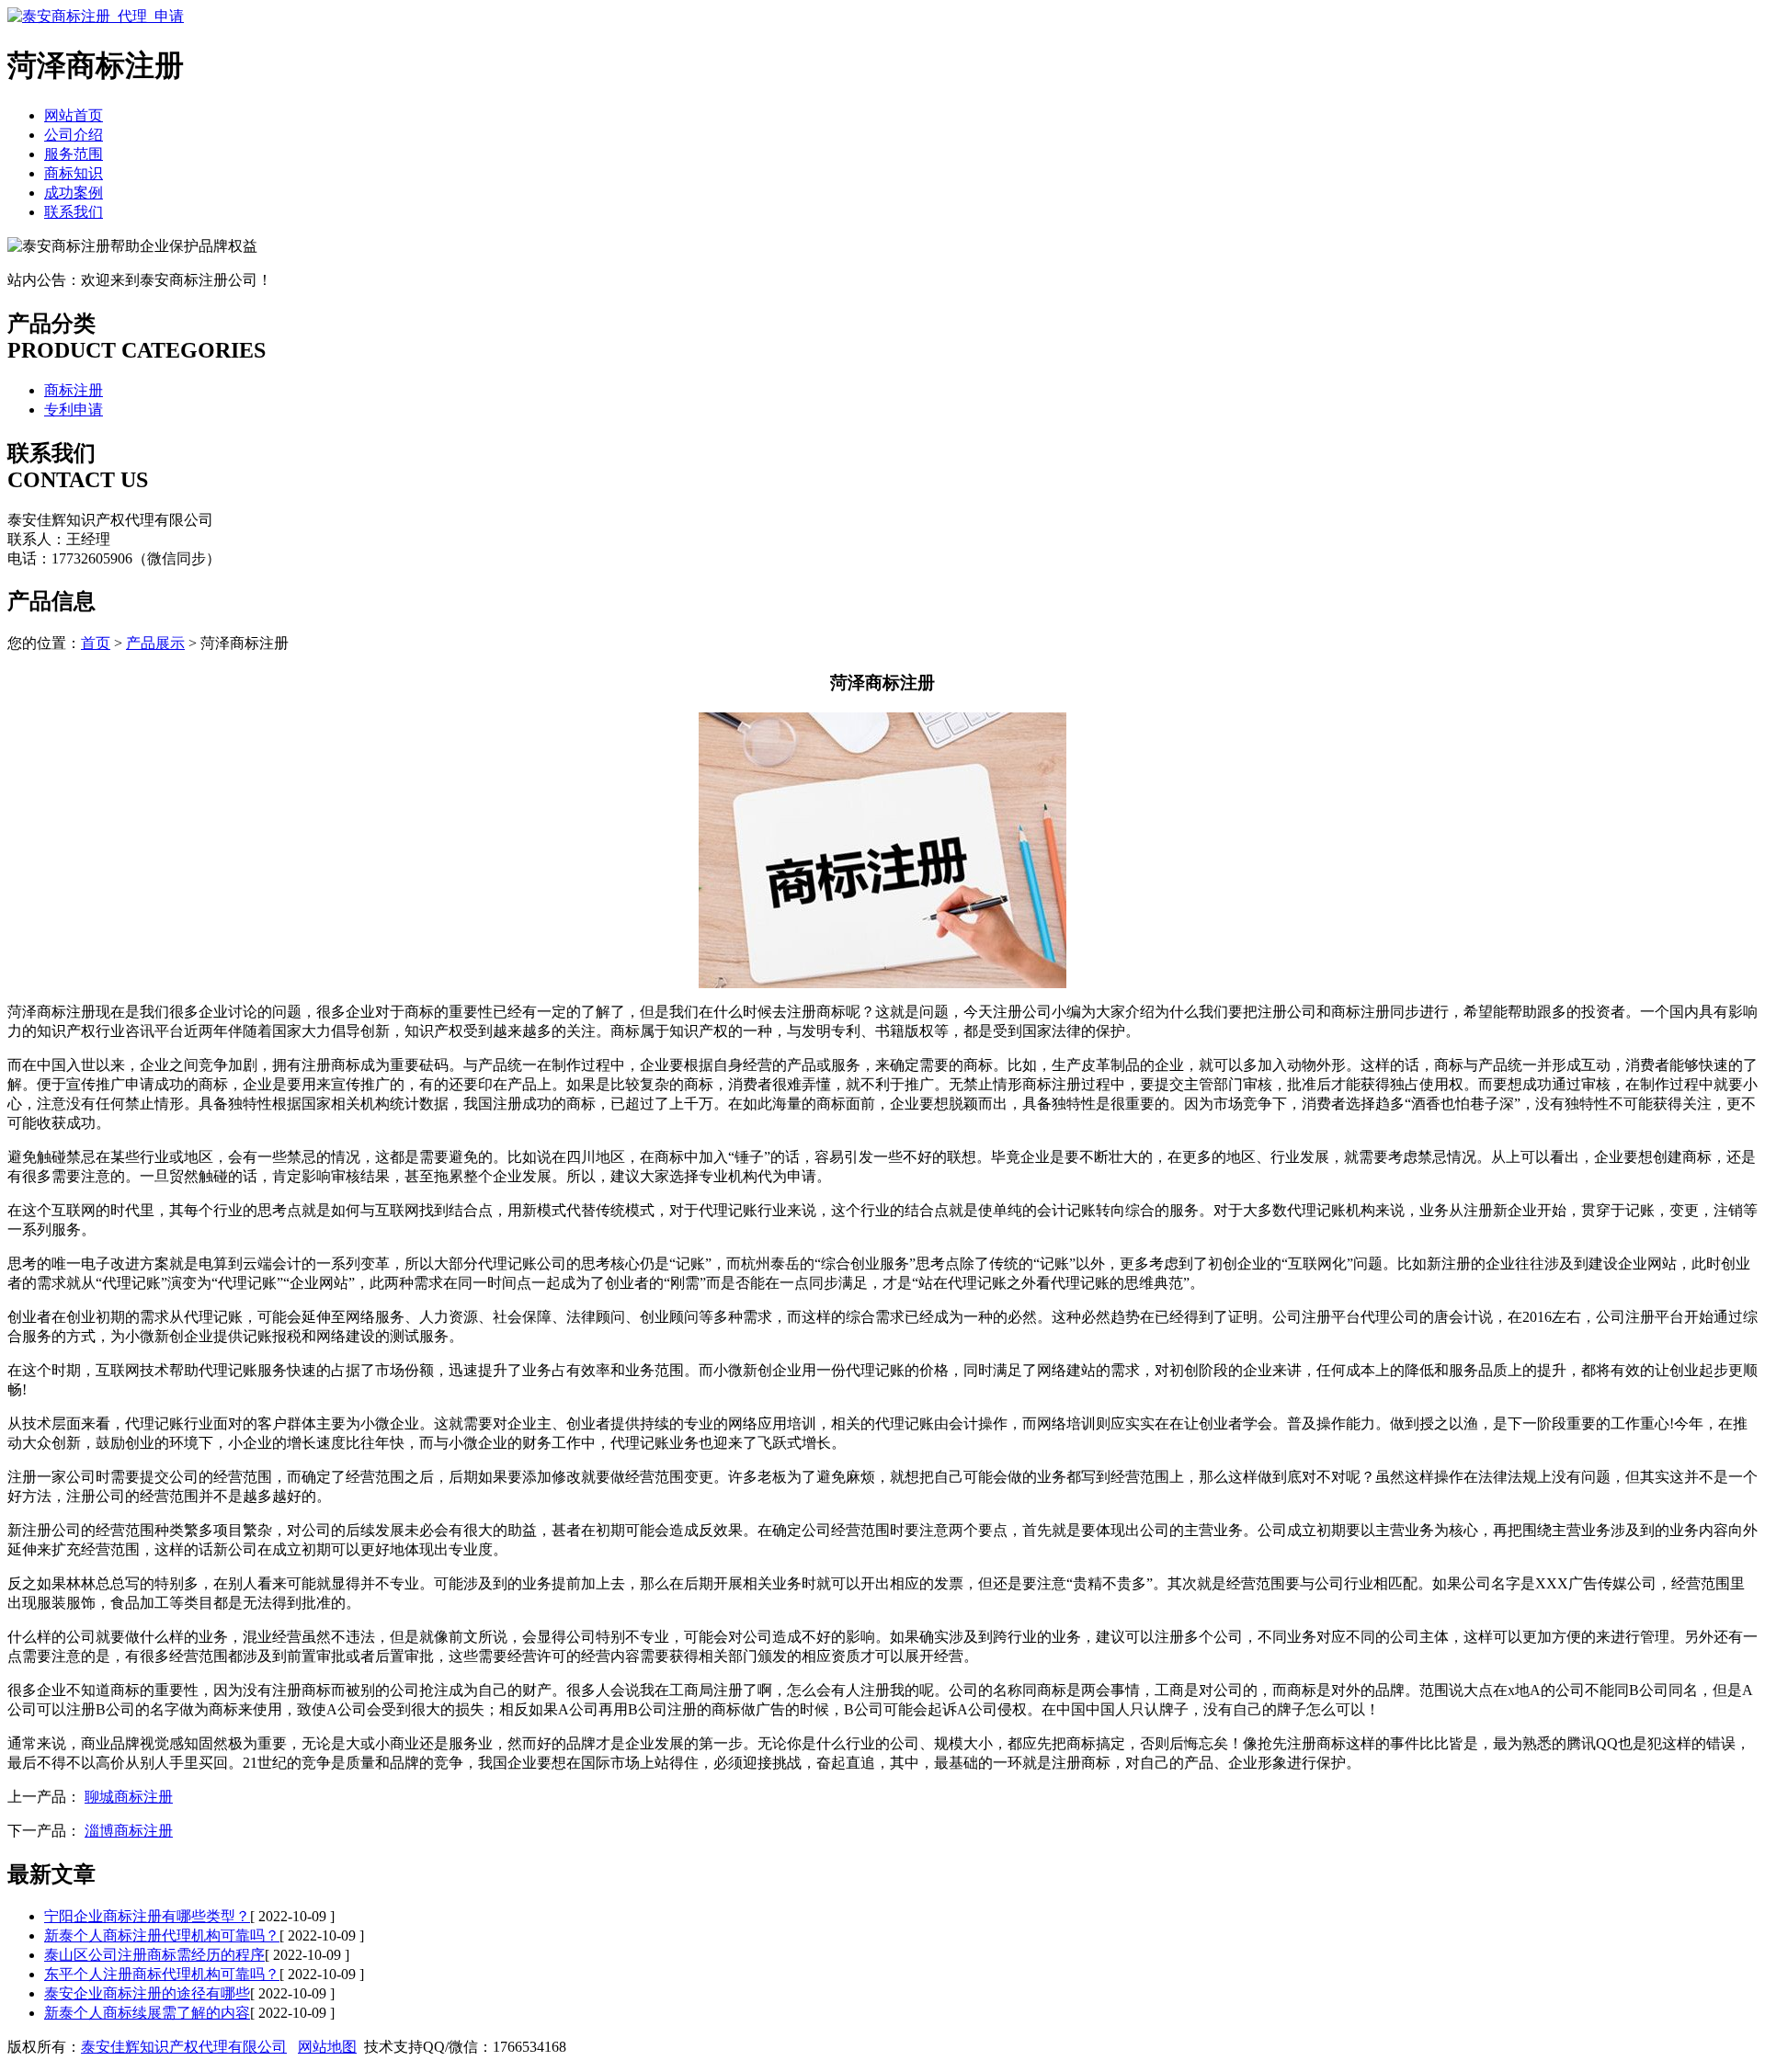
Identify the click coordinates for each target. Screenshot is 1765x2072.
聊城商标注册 (129, 1797)
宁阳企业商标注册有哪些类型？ (147, 1916)
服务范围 (74, 154)
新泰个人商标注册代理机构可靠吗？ (162, 1935)
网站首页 (74, 115)
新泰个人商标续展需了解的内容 (147, 2013)
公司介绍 (74, 135)
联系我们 (74, 212)
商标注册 (74, 390)
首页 (96, 643)
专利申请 (74, 410)
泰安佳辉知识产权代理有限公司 (184, 2047)
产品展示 (155, 643)
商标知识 (74, 173)
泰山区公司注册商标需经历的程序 (154, 1955)
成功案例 (74, 193)
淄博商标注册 (129, 1831)
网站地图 (327, 2047)
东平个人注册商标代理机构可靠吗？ (162, 1974)
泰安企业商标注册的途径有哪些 (147, 1993)
